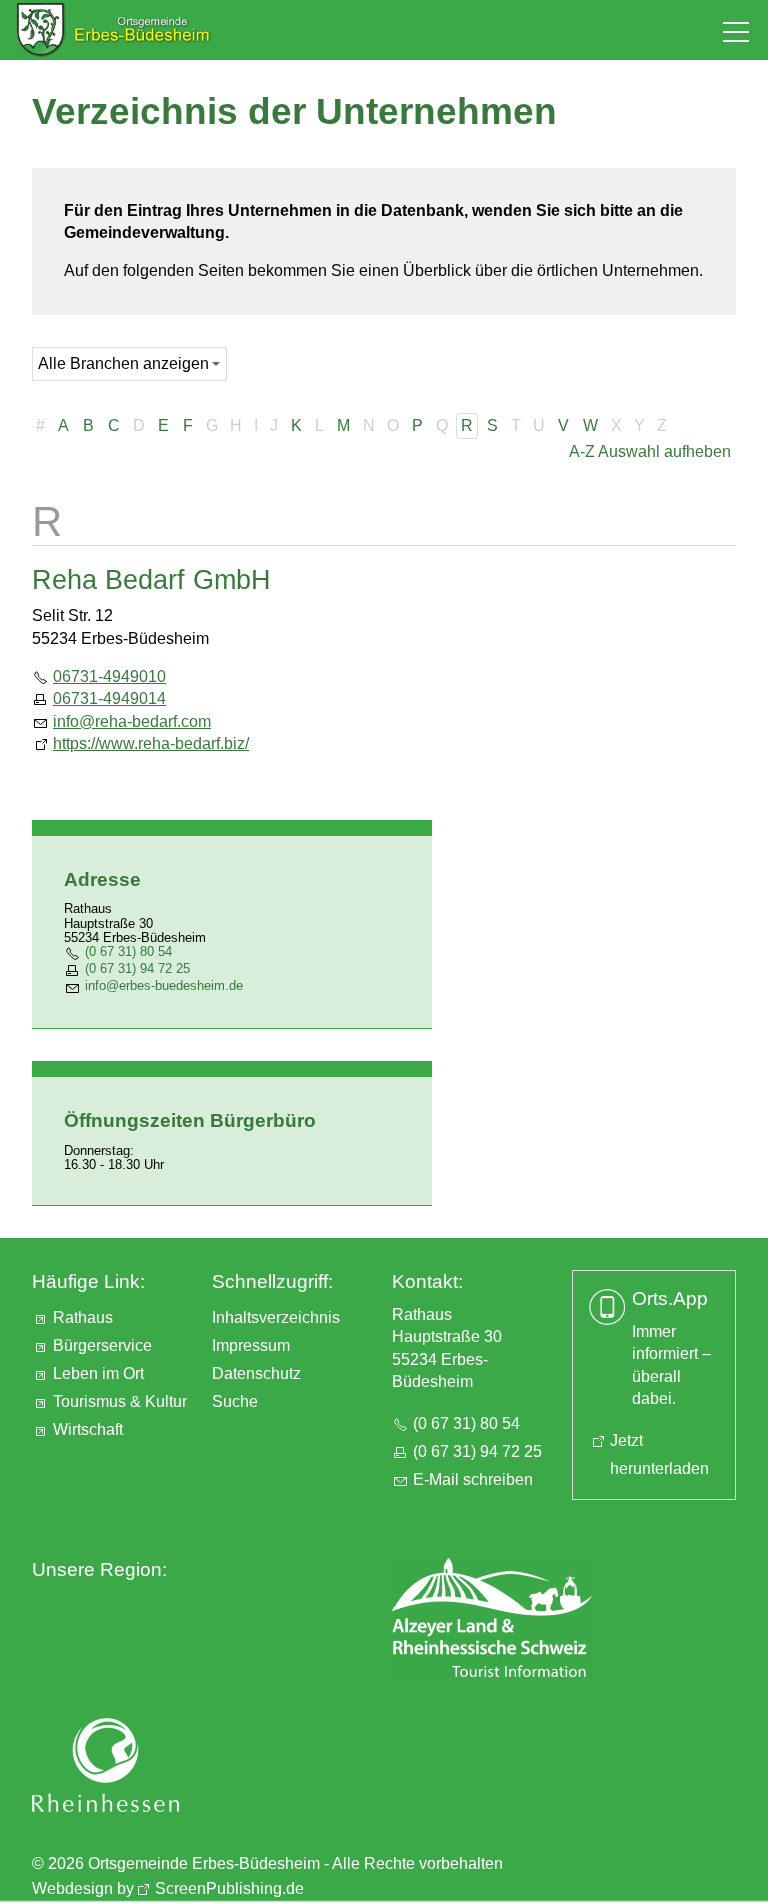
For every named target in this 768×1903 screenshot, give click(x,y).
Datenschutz (256, 1373)
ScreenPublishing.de (229, 1888)
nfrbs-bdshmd (162, 985)
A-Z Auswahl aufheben (650, 451)
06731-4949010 (109, 676)
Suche (235, 1401)
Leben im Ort (98, 1373)
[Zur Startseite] (113, 30)
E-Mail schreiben (473, 1479)
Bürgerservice (102, 1345)
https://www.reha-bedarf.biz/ (151, 743)
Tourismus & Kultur (120, 1401)
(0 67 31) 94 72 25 (137, 968)
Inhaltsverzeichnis (276, 1317)
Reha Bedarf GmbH (151, 579)
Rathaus (83, 1317)
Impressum (251, 1345)
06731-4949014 (109, 698)
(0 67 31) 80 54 (128, 951)
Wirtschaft (88, 1429)
